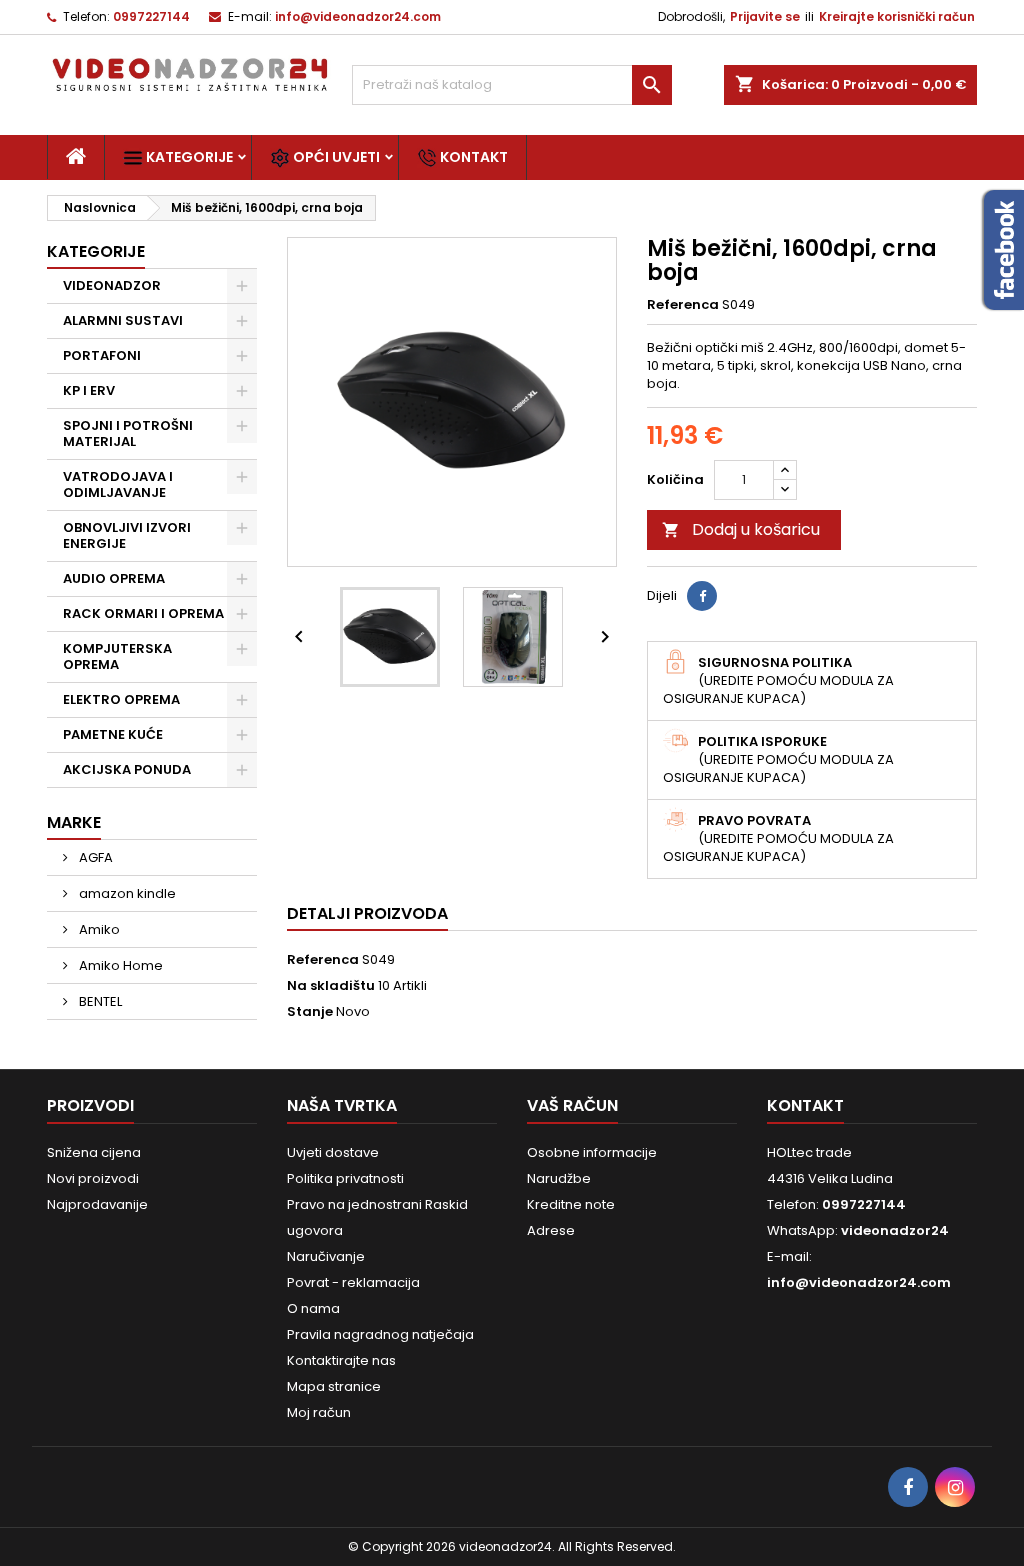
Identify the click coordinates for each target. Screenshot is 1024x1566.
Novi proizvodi (93, 1178)
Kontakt (472, 157)
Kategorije (188, 157)
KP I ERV (89, 390)
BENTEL (99, 1001)
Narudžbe (559, 1178)
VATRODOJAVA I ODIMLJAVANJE (118, 484)
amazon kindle (126, 893)
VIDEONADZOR (112, 285)
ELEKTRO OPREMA (121, 699)
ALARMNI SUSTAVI (123, 320)
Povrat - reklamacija (353, 1282)
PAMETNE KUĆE (113, 734)
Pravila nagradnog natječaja (380, 1334)
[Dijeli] (702, 596)
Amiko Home (119, 965)
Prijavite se (765, 16)
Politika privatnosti (345, 1178)
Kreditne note (571, 1204)
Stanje (310, 1012)
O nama (313, 1308)
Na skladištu (331, 986)
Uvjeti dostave (333, 1152)
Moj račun (319, 1412)
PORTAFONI (102, 355)
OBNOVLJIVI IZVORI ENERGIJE (127, 535)
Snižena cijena (94, 1152)
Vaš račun (572, 1105)
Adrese (551, 1230)
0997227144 (151, 16)
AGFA (94, 857)
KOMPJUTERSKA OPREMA (117, 656)
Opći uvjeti (335, 157)
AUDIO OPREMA (114, 578)
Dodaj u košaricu (741, 529)
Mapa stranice (334, 1386)
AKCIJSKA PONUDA (127, 769)
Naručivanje (326, 1256)
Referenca (683, 305)
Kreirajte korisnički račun (897, 16)
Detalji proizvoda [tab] (367, 913)
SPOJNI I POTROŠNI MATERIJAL (128, 433)
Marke (74, 822)
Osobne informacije (592, 1152)
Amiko (98, 929)
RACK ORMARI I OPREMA (143, 613)
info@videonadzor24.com (358, 16)
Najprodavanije (97, 1204)
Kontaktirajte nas (341, 1360)
